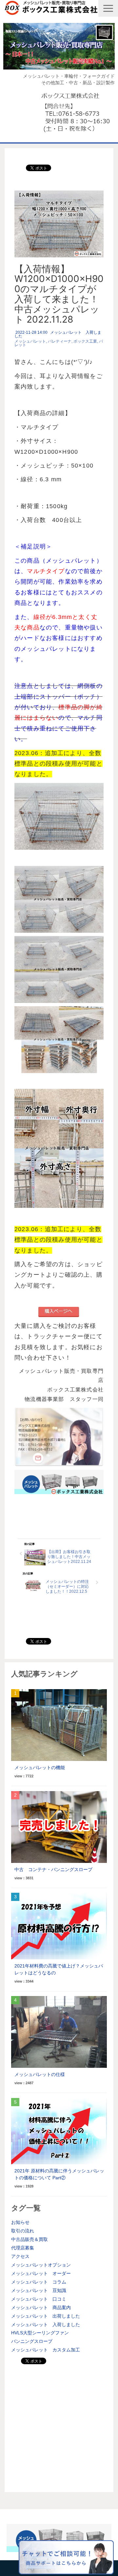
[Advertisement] (59, 2426)
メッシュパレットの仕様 (40, 2074)
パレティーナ (60, 341)
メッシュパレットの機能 (40, 1767)
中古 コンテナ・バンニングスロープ (53, 1869)
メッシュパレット (30, 341)
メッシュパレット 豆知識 (39, 2290)
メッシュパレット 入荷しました (58, 334)
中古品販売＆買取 (29, 2239)
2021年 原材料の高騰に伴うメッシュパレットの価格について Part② (59, 2174)
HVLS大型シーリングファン (40, 2333)
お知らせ (20, 2222)
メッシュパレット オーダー (41, 2273)
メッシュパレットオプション (41, 2265)
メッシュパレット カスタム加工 (46, 2350)
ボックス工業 (85, 341)
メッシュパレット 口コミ (39, 2299)
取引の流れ (23, 2231)
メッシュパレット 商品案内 (41, 2307)
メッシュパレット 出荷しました (46, 2316)
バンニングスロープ (32, 2341)
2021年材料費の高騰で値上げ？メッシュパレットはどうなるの (59, 1969)
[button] (108, 8)
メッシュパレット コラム (39, 2282)
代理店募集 (23, 2248)
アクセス (20, 2256)
